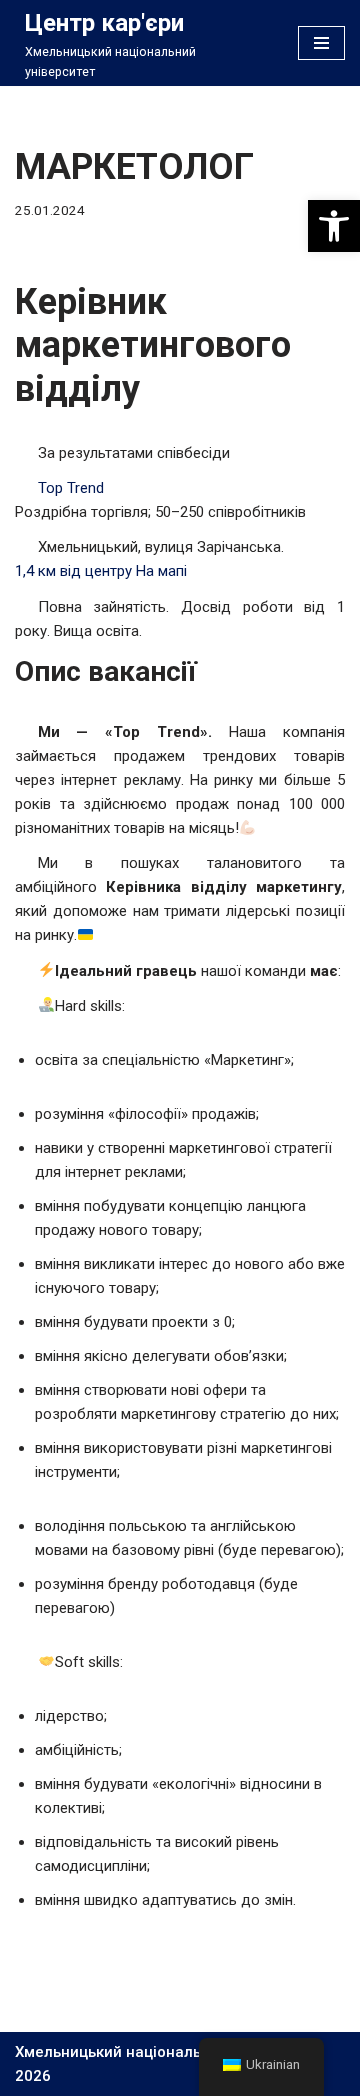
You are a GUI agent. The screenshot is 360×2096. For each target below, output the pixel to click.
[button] (334, 226)
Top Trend (71, 488)
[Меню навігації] (321, 43)
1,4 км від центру (73, 571)
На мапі (161, 571)
